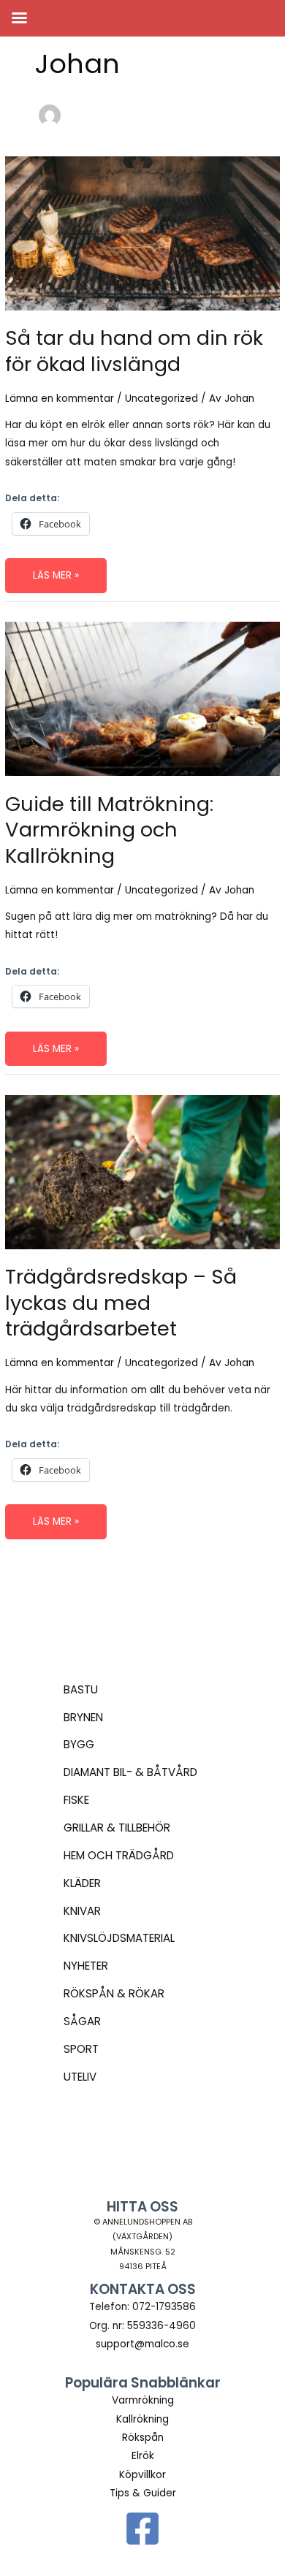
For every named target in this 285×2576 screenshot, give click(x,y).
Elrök (143, 2456)
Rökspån (143, 2438)
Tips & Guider (143, 2493)
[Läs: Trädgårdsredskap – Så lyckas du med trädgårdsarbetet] (142, 1171)
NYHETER (86, 1966)
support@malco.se (142, 2344)
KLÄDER (82, 1883)
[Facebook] (142, 2529)
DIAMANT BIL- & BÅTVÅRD (130, 1772)
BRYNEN (83, 1717)
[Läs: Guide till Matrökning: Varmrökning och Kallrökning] (142, 698)
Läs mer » (58, 580)
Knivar (82, 1911)
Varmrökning (143, 2400)
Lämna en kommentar (60, 399)
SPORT (81, 2049)
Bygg (79, 1744)
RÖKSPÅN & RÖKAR (114, 1993)
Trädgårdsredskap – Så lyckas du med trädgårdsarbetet (121, 1303)
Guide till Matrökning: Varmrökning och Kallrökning (109, 830)
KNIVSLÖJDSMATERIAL (119, 1938)
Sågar (82, 2021)
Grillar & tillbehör (117, 1828)
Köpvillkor (142, 2475)
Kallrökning (142, 2419)
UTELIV (80, 2077)
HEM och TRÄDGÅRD (119, 1855)
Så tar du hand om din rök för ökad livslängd (134, 351)
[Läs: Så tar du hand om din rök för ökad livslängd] (142, 233)
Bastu (81, 1689)
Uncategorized (161, 399)
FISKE (76, 1800)
